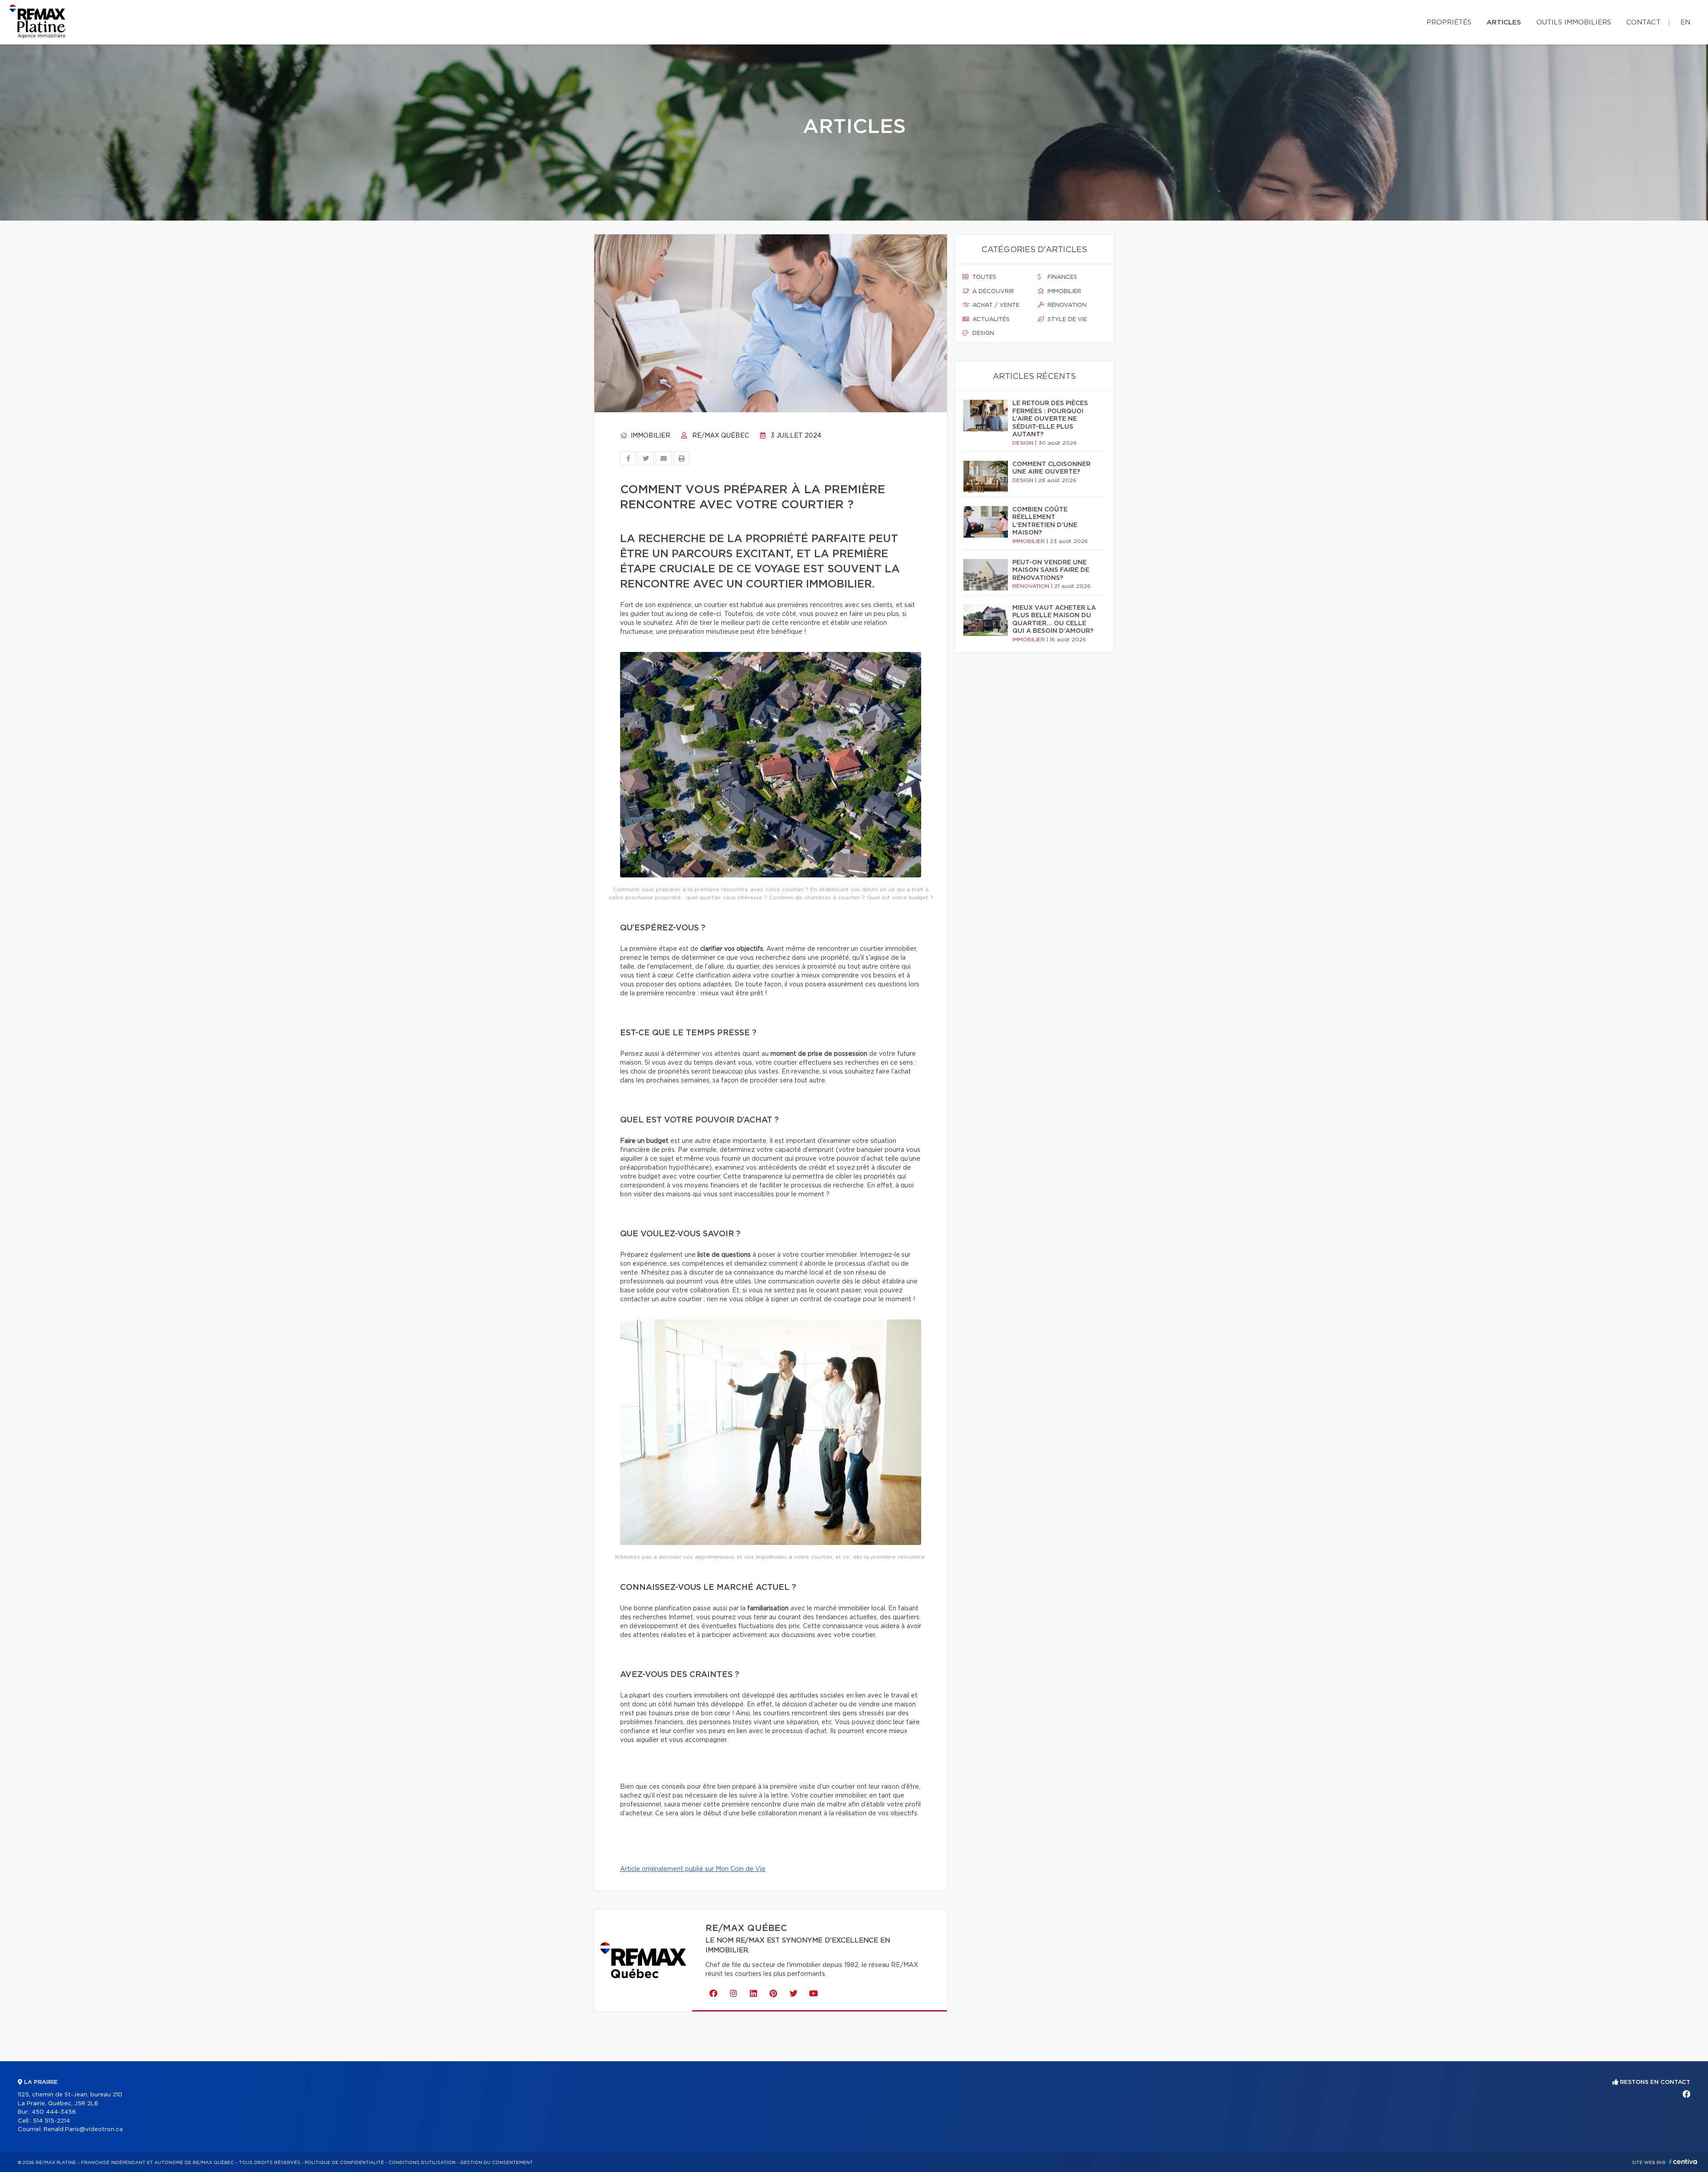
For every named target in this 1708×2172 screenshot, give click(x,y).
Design (982, 333)
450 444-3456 (54, 2112)
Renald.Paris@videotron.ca (83, 2130)
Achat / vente (995, 305)
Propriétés (1449, 22)
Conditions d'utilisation (422, 2163)
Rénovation (1066, 305)
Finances (1061, 277)
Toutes (983, 277)
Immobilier (650, 436)
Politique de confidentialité (344, 2163)
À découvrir (992, 292)
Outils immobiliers (1574, 22)
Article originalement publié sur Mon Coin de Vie (693, 1869)
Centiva (1683, 2162)
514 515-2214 (51, 2121)
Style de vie (1066, 320)
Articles (1504, 22)
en (1685, 22)
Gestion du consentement (496, 2163)
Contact (1643, 22)
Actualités (990, 320)
